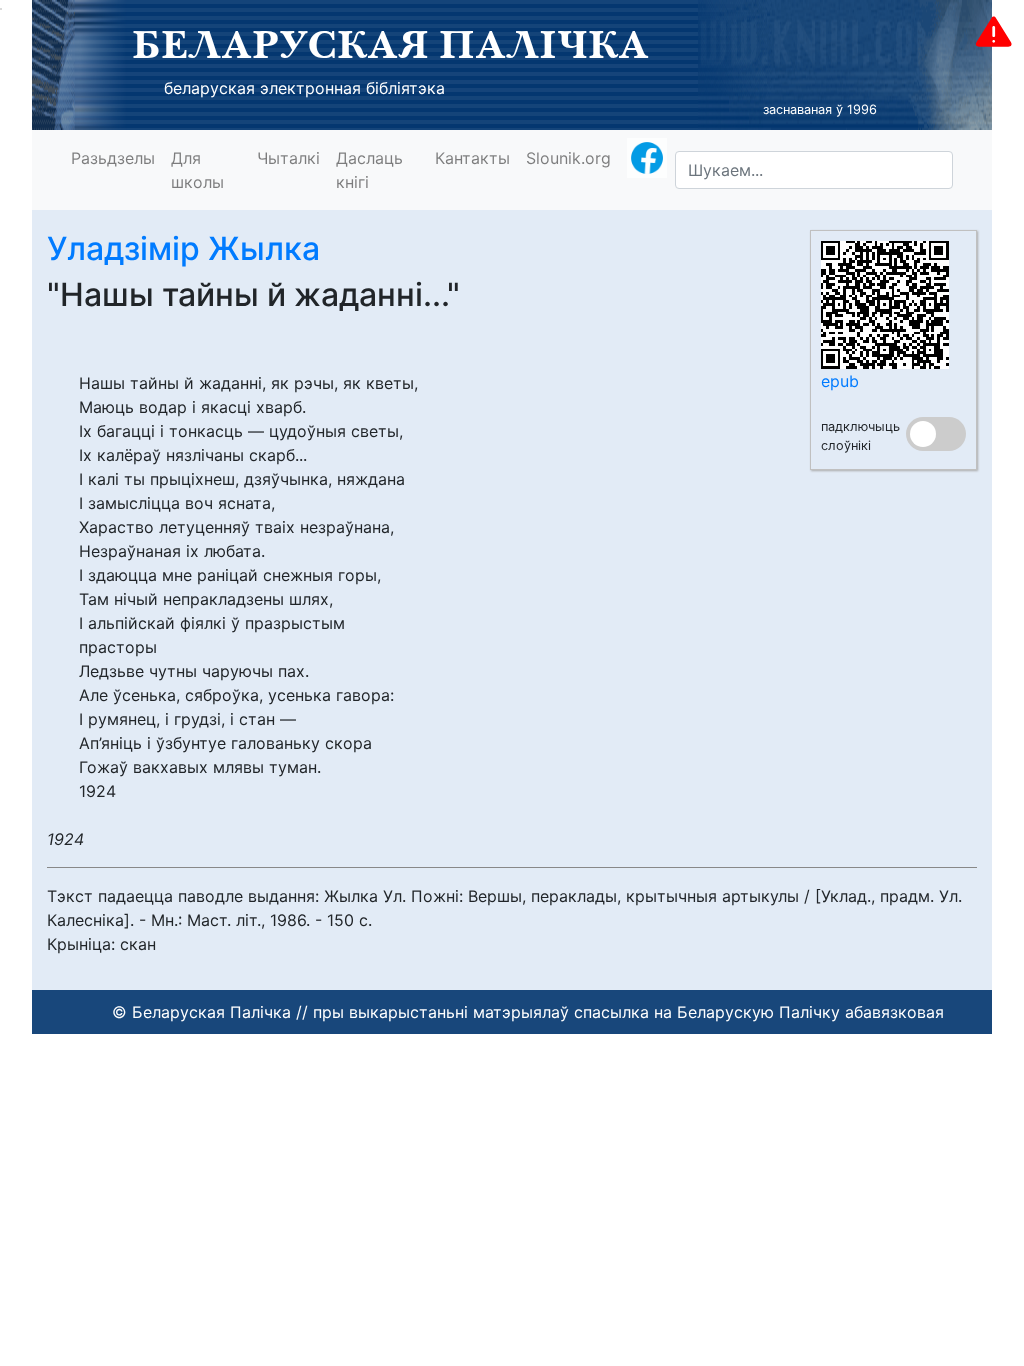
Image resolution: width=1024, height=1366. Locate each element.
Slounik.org (568, 158)
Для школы (197, 170)
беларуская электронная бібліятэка (304, 88)
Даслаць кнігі (369, 170)
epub (840, 381)
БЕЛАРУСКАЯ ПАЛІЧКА (390, 44)
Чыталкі (288, 158)
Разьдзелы (113, 158)
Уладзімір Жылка (183, 248)
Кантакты (472, 158)
